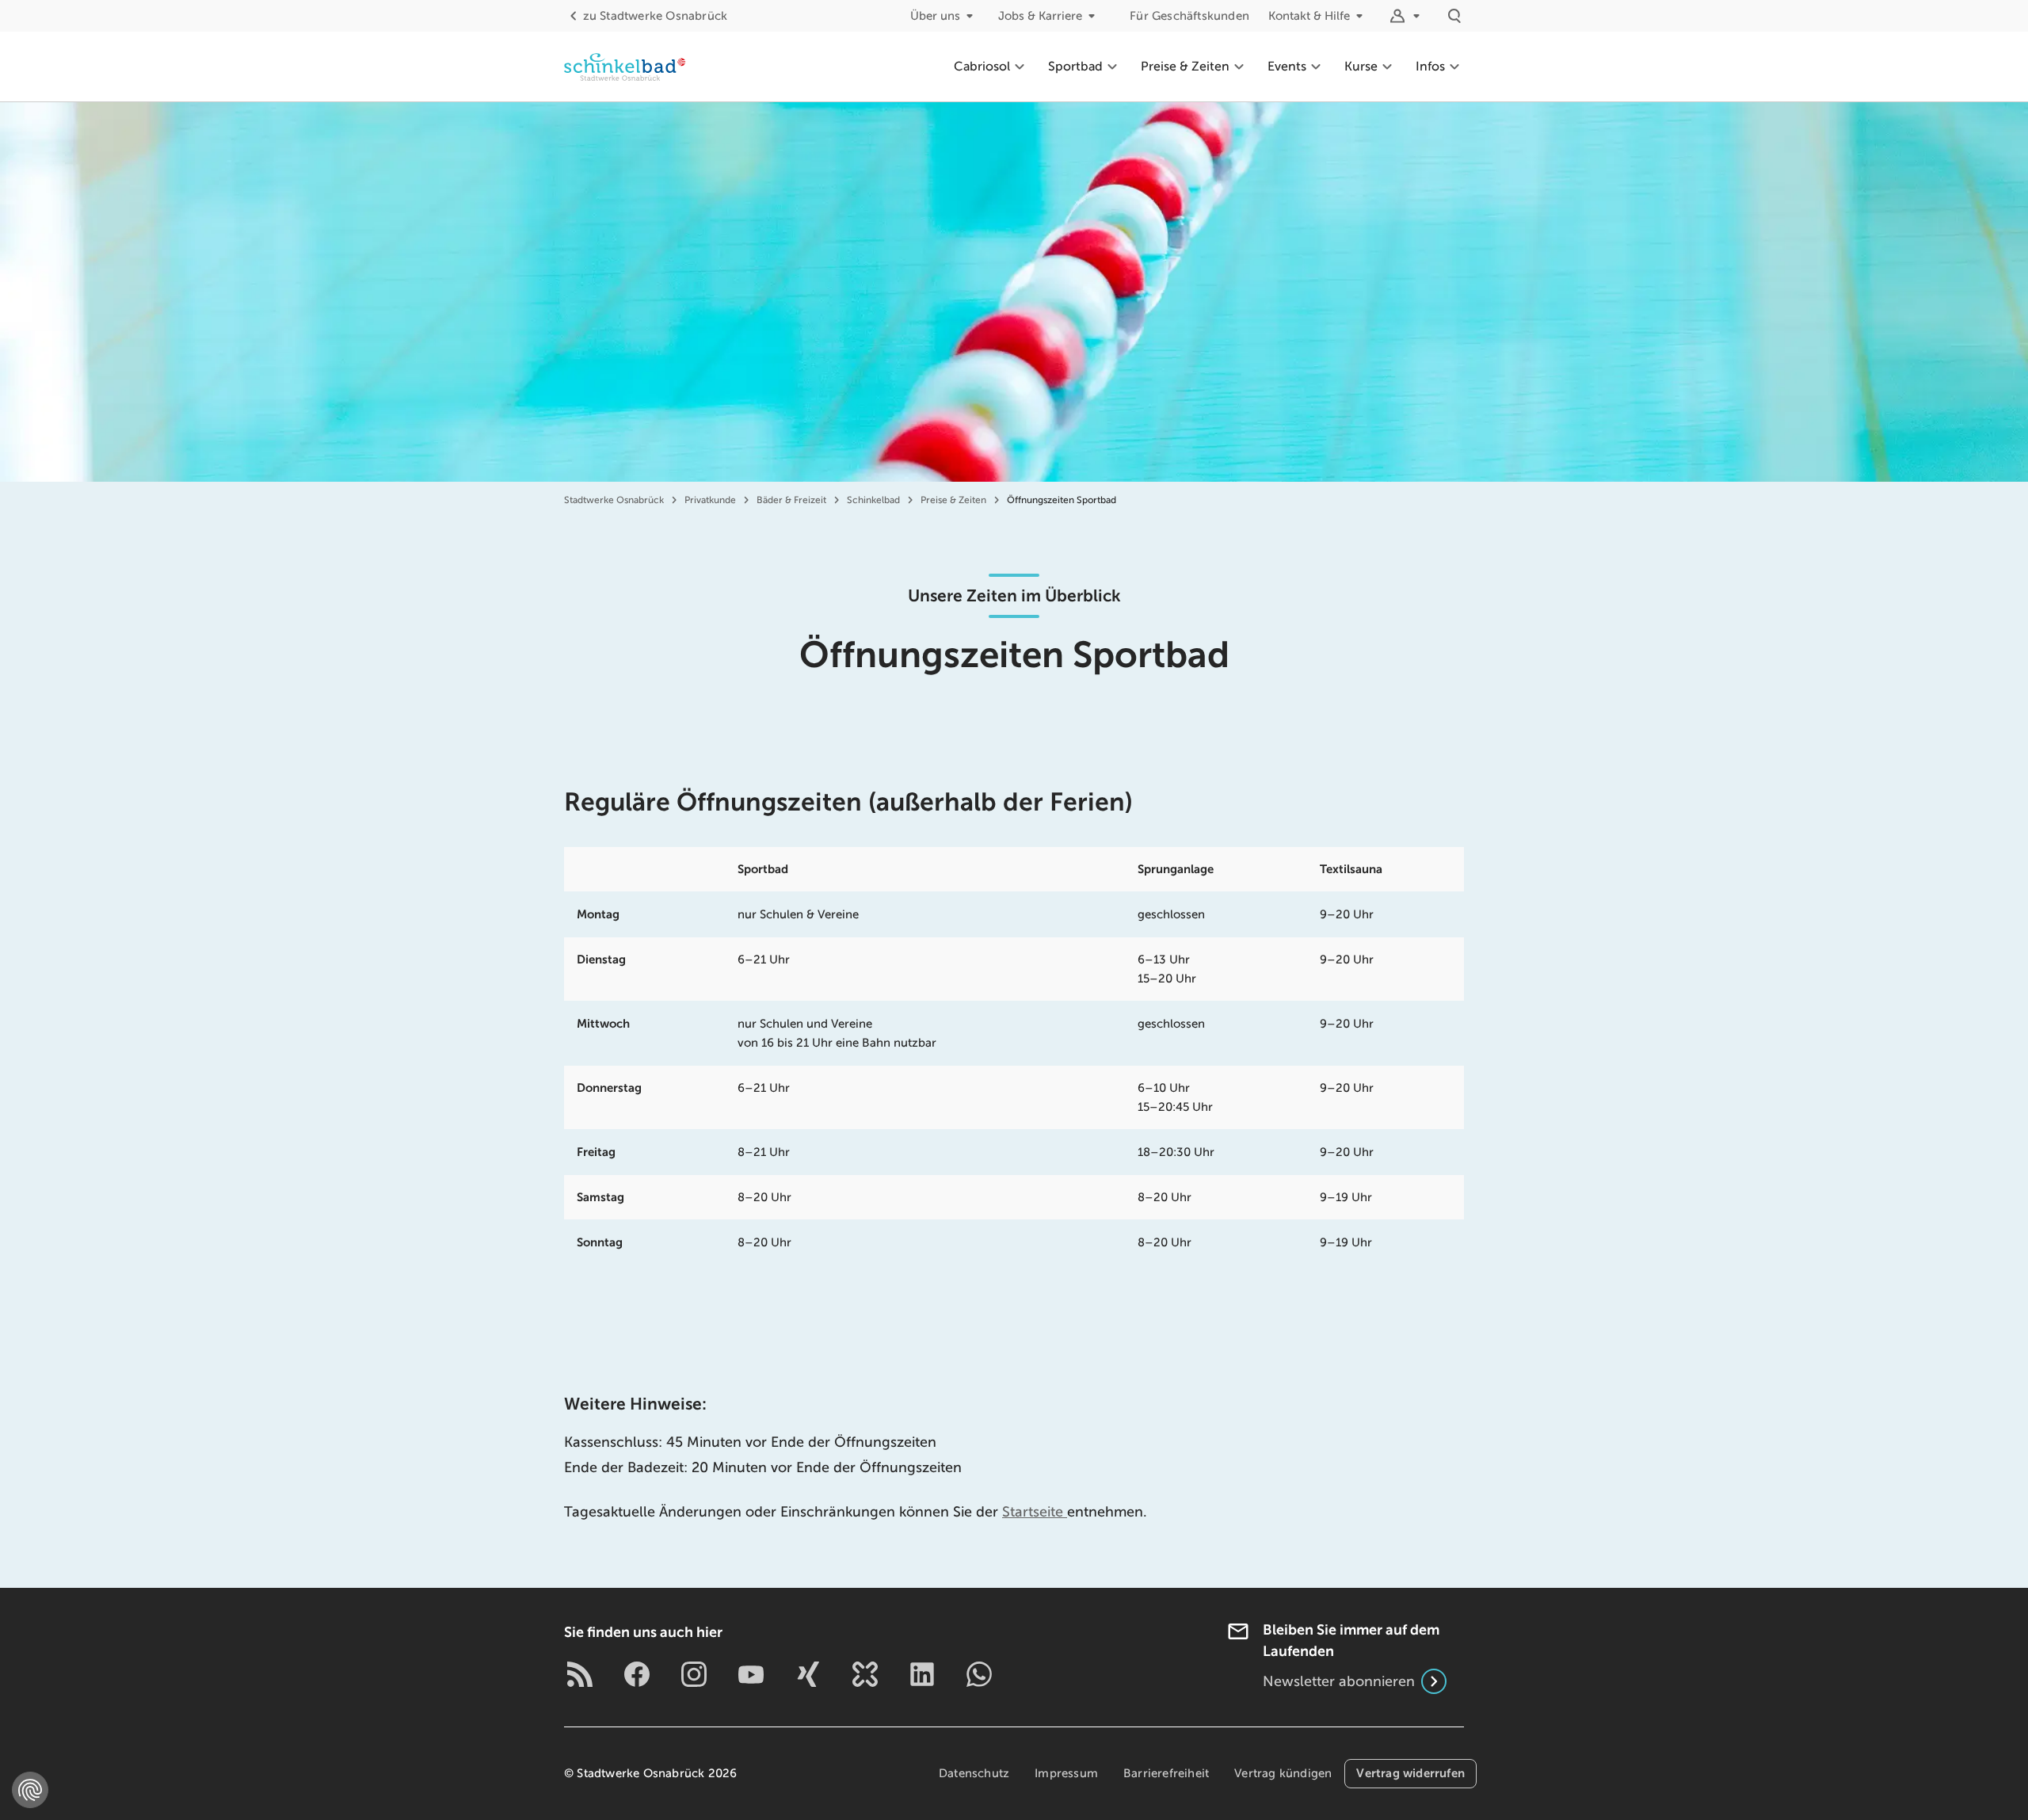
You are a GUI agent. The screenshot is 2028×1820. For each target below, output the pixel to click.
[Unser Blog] (580, 1674)
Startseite (1035, 1512)
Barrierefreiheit (1166, 1773)
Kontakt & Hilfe (1309, 16)
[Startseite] (625, 67)
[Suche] (1454, 16)
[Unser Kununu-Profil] (865, 1674)
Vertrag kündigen (1283, 1773)
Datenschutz (974, 1773)
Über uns (935, 16)
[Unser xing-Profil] (808, 1674)
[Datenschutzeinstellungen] (30, 1790)
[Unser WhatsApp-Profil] (979, 1674)
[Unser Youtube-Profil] (751, 1674)
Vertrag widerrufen (1410, 1773)
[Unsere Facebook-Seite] (637, 1674)
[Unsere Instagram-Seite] (694, 1674)
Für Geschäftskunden (1189, 16)
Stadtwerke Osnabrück (655, 16)
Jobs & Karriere (1040, 16)
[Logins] (1407, 16)
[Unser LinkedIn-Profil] (922, 1674)
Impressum (1066, 1773)
